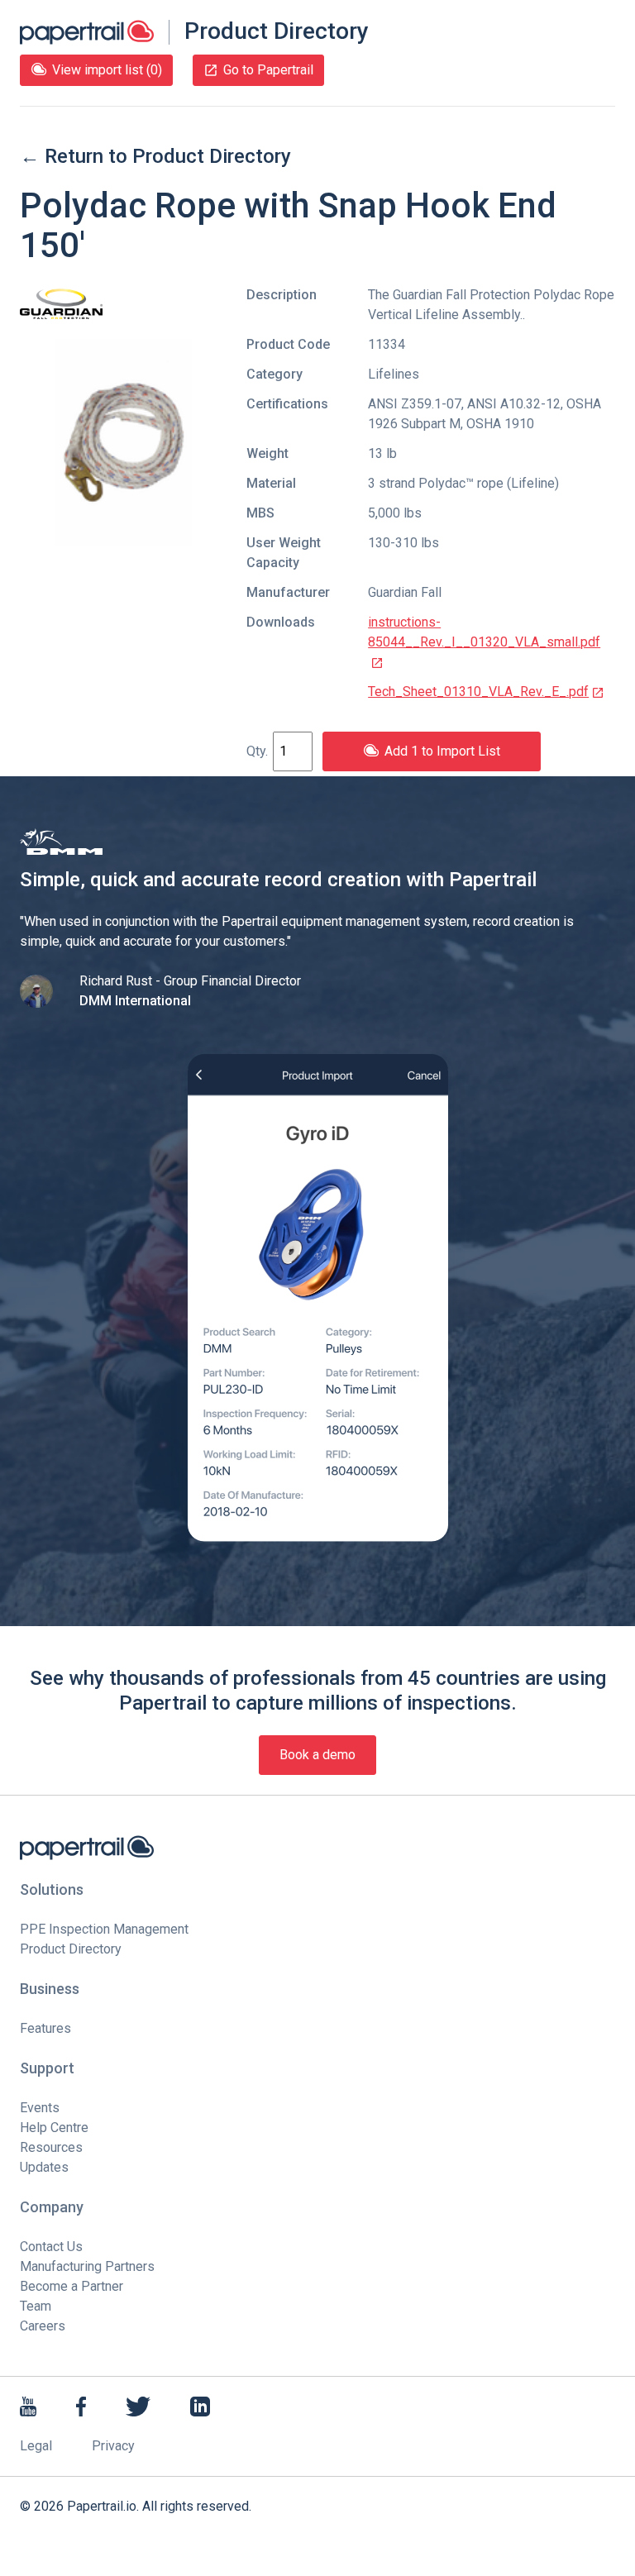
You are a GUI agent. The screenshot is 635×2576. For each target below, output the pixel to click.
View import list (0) (107, 70)
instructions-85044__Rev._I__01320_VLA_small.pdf (484, 632)
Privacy (113, 2446)
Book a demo (317, 1755)
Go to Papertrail (268, 70)
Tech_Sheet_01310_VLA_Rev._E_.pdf (478, 692)
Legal (36, 2446)
